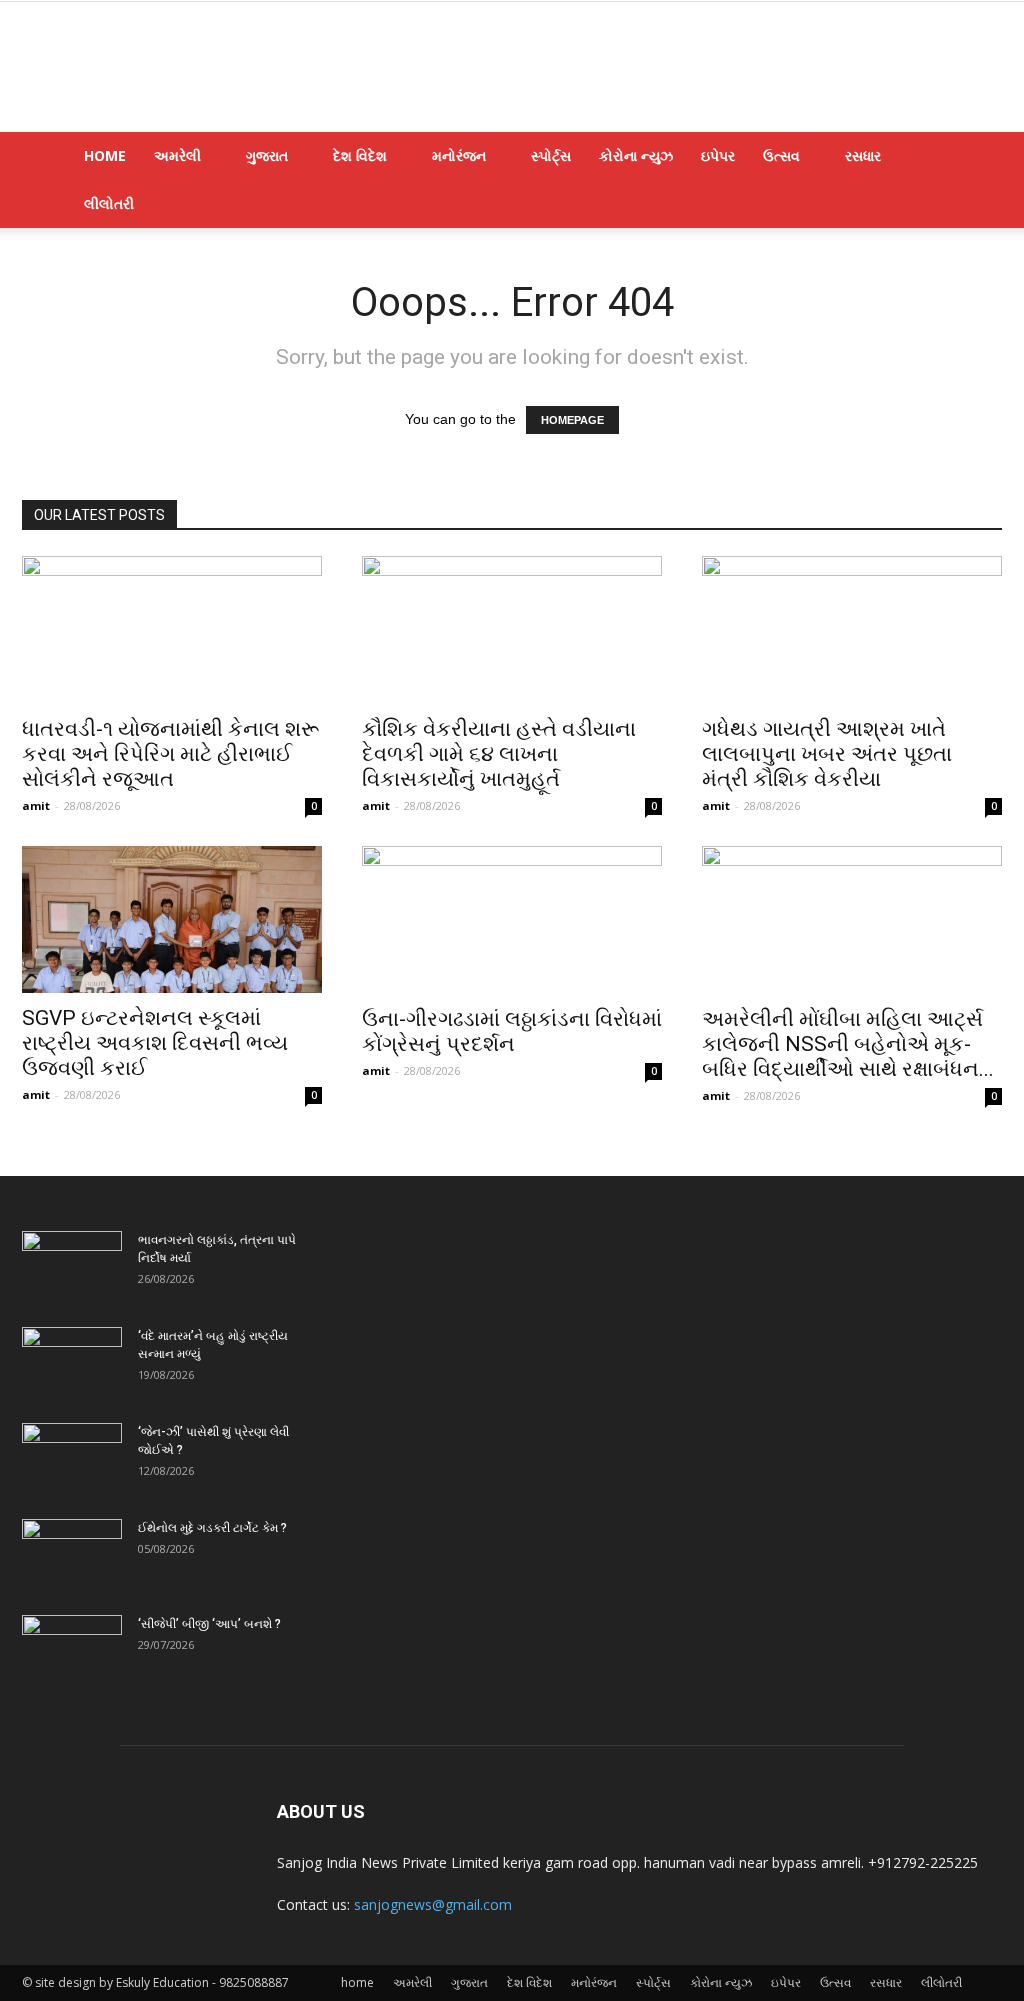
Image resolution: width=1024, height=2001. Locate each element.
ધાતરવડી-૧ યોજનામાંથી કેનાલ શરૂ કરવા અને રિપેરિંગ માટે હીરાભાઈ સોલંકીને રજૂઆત (170, 754)
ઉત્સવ (781, 155)
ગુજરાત (267, 155)
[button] (978, 157)
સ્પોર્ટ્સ (551, 155)
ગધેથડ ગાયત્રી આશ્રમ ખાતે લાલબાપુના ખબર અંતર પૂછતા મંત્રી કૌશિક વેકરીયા (827, 754)
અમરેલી (177, 155)
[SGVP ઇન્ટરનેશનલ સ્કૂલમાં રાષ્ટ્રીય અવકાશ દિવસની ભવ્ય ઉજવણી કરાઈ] (172, 919)
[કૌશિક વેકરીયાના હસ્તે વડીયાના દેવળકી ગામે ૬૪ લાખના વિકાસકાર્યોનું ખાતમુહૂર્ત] (512, 630)
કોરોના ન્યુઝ (636, 155)
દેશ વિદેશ (360, 155)
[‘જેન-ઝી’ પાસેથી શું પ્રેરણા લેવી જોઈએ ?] (72, 1458)
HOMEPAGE (572, 420)
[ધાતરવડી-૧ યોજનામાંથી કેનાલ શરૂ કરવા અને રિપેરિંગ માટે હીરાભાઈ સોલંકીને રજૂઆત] (172, 630)
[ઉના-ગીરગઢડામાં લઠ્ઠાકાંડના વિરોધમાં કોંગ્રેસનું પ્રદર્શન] (512, 920)
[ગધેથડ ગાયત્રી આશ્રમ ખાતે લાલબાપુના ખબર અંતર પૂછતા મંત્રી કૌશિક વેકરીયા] (852, 630)
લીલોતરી (109, 203)
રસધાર (863, 155)
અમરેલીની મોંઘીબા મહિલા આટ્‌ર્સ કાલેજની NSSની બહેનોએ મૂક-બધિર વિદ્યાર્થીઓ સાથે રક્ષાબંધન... (848, 1044)
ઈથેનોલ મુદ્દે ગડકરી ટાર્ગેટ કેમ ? (212, 1528)
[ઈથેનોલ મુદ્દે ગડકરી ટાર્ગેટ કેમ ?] (72, 1554)
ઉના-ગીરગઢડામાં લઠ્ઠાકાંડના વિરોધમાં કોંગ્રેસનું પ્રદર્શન (512, 1031)
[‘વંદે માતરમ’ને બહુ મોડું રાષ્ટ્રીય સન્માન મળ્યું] (72, 1362)
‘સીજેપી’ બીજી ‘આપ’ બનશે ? (209, 1624)
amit (36, 805)
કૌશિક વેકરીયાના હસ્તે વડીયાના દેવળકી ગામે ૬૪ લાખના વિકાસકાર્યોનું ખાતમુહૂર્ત (499, 754)
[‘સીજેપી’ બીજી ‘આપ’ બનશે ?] (72, 1650)
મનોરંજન (459, 155)
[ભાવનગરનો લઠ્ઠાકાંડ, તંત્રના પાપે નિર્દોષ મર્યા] (72, 1266)
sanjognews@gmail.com (433, 1904)
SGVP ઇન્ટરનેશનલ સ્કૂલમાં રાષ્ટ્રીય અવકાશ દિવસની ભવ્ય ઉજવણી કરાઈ (155, 1043)
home (105, 155)
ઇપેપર (718, 155)
